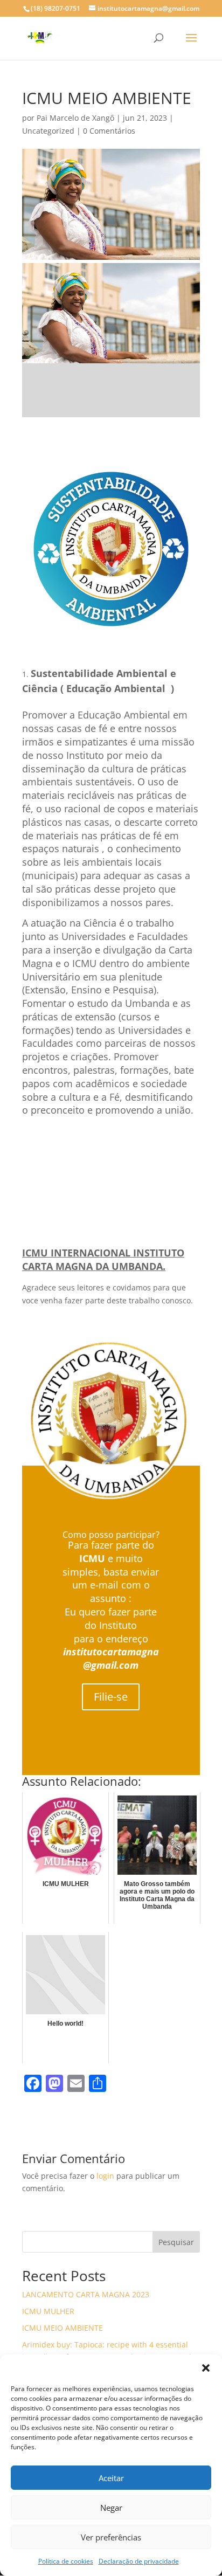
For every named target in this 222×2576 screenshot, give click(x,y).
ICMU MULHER (48, 2311)
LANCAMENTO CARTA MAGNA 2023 (86, 2294)
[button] (206, 2368)
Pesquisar (176, 2242)
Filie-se (111, 1697)
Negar (111, 2508)
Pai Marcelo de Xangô (75, 118)
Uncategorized (48, 131)
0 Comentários (109, 131)
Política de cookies (66, 2561)
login (105, 2176)
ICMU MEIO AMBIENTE (63, 2328)
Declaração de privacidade (139, 2561)
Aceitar (111, 2478)
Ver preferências (111, 2537)
